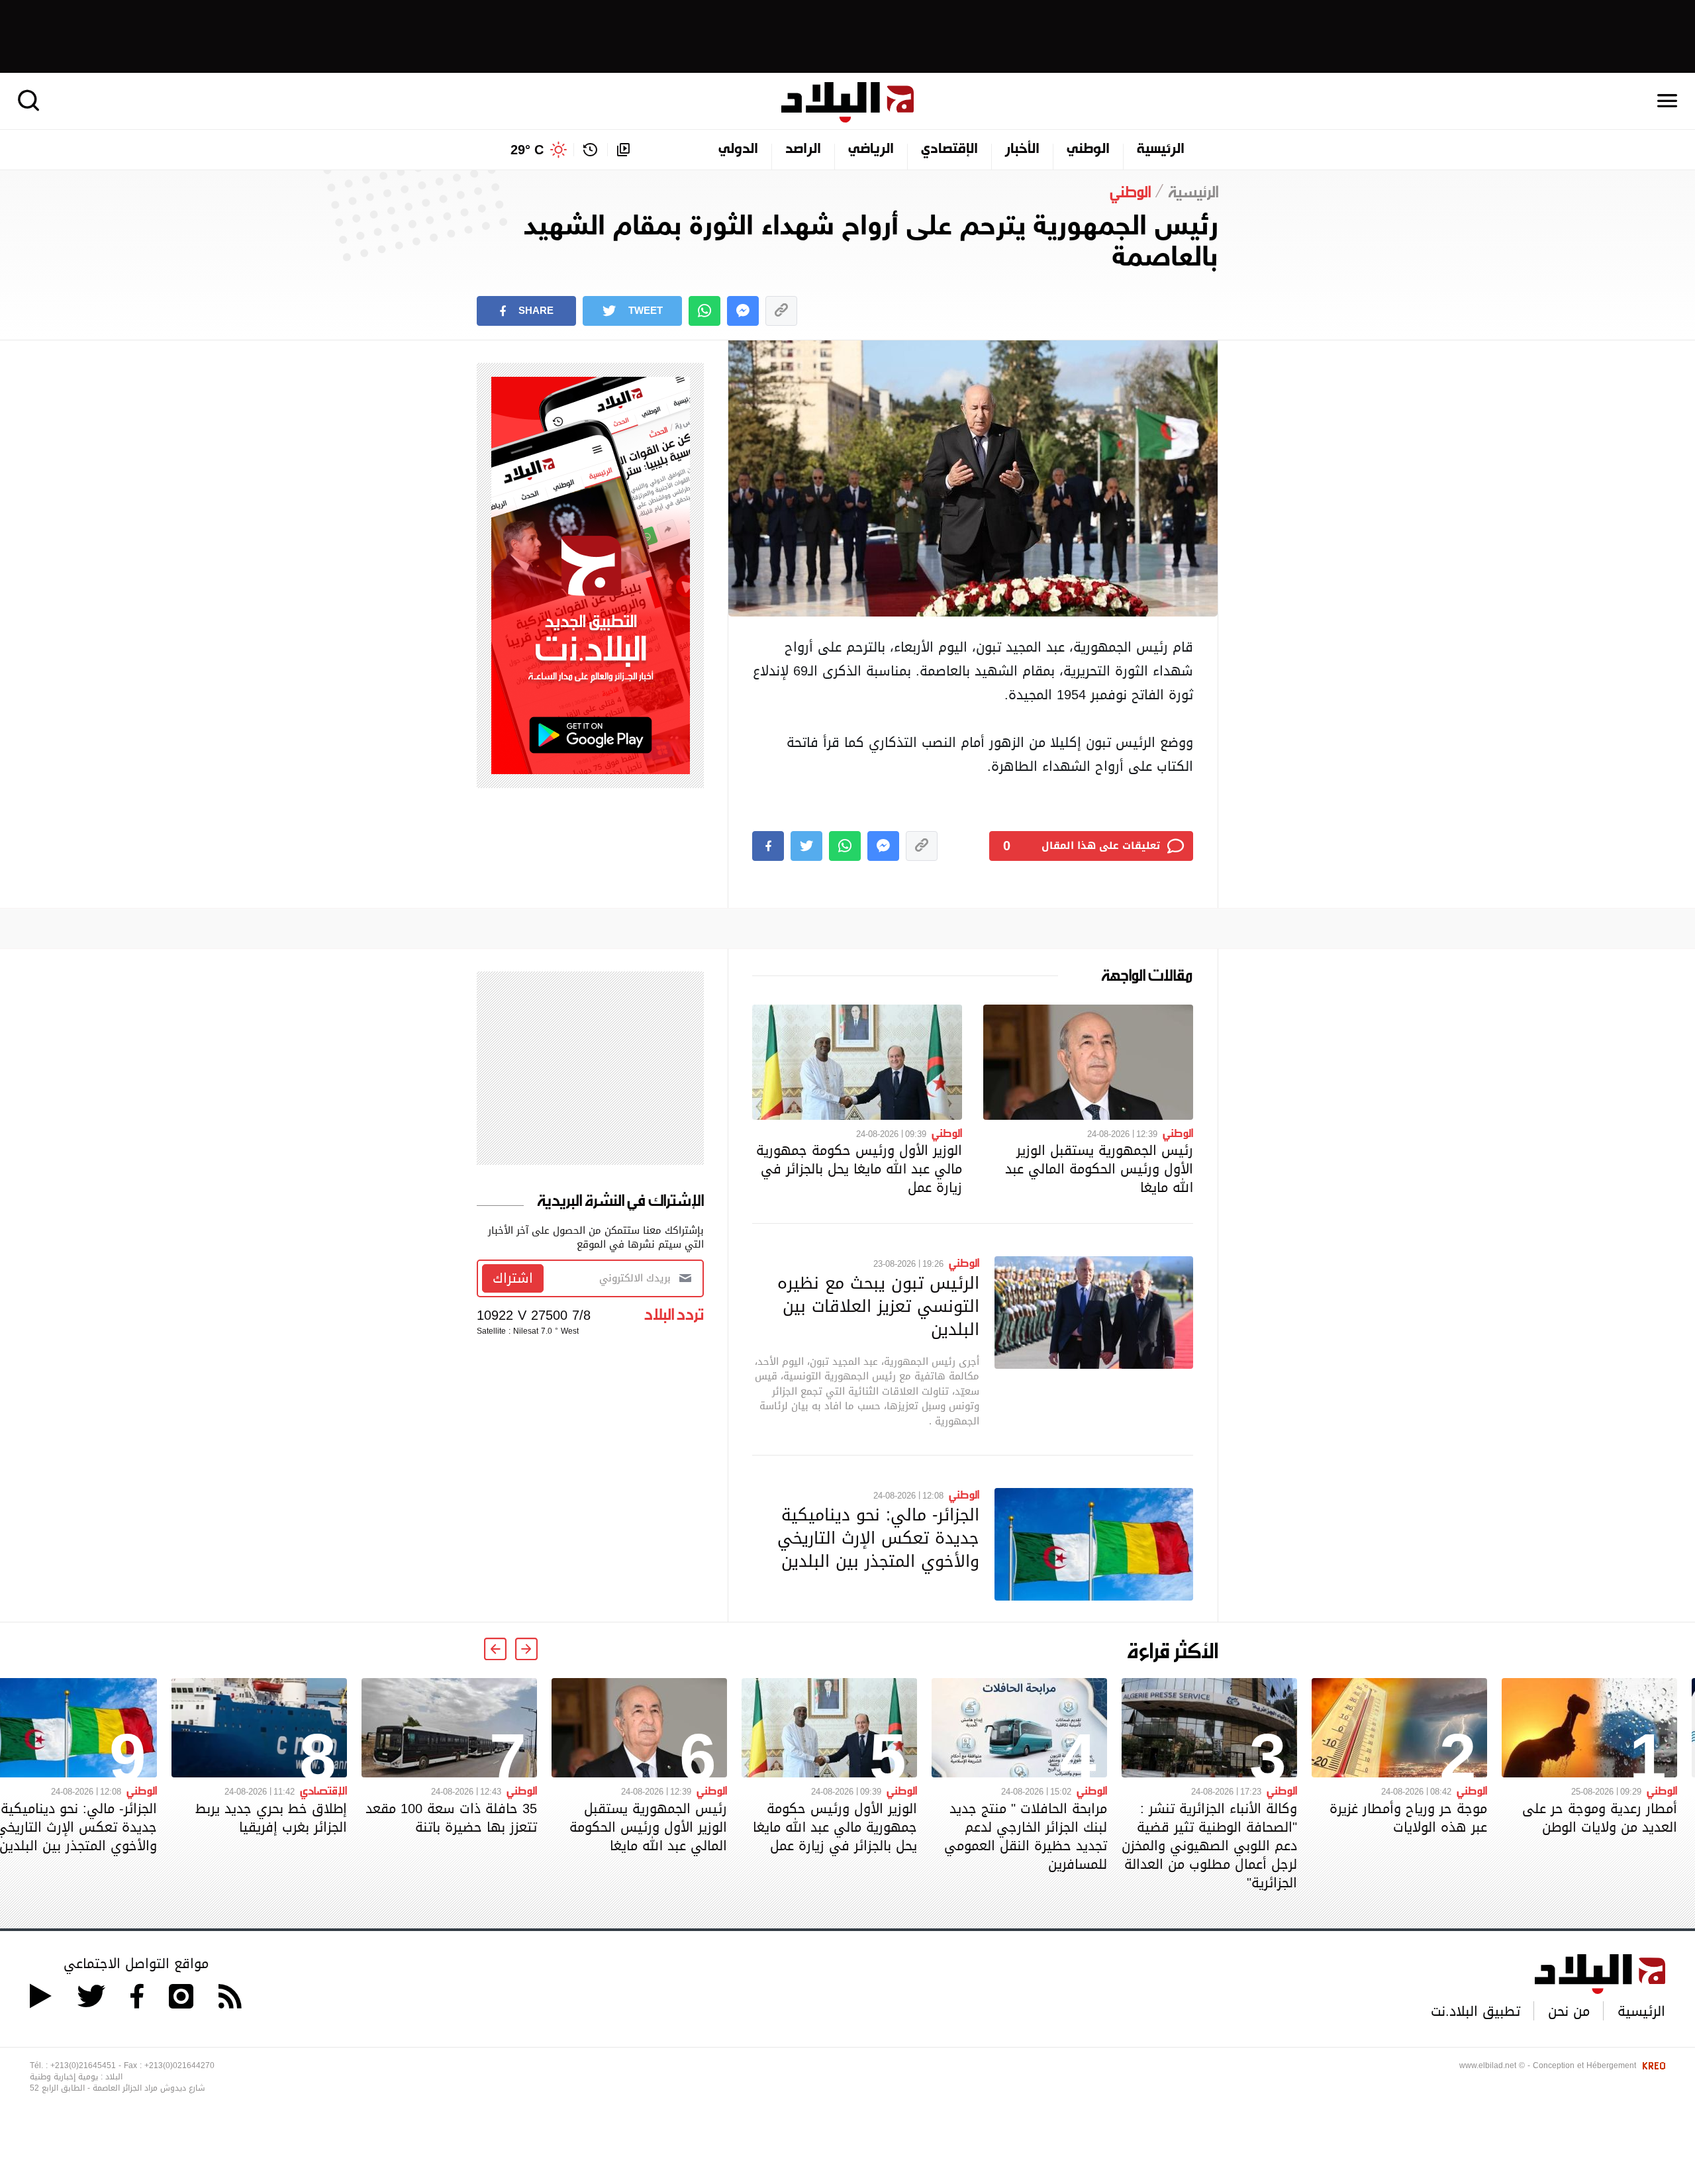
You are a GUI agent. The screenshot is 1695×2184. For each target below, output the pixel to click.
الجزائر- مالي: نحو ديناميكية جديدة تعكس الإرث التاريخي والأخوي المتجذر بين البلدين (878, 1538)
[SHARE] (768, 846)
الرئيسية (1161, 150)
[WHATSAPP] (704, 311)
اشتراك (513, 1278)
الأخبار (1022, 150)
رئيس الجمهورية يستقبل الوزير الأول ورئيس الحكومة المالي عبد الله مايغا (1099, 1169)
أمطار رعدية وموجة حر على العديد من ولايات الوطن (1600, 1818)
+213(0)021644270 (179, 2065)
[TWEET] (806, 846)
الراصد (803, 150)
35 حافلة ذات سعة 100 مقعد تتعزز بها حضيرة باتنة (451, 1818)
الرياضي (871, 150)
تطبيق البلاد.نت (1476, 2011)
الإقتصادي (949, 150)
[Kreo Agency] (1652, 2065)
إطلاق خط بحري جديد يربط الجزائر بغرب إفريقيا (271, 1818)
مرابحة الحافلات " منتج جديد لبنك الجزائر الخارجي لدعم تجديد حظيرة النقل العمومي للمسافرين (1026, 1836)
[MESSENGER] (743, 311)
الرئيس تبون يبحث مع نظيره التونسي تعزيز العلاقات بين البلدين (878, 1306)
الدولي (738, 150)
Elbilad (847, 102)
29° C (527, 150)
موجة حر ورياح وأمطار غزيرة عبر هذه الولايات (1408, 1818)
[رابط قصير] (781, 311)
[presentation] (526, 1649)
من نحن (1569, 2011)
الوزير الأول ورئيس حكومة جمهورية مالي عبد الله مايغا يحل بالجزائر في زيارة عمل (859, 1169)
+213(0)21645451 (83, 2065)
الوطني (1088, 150)
